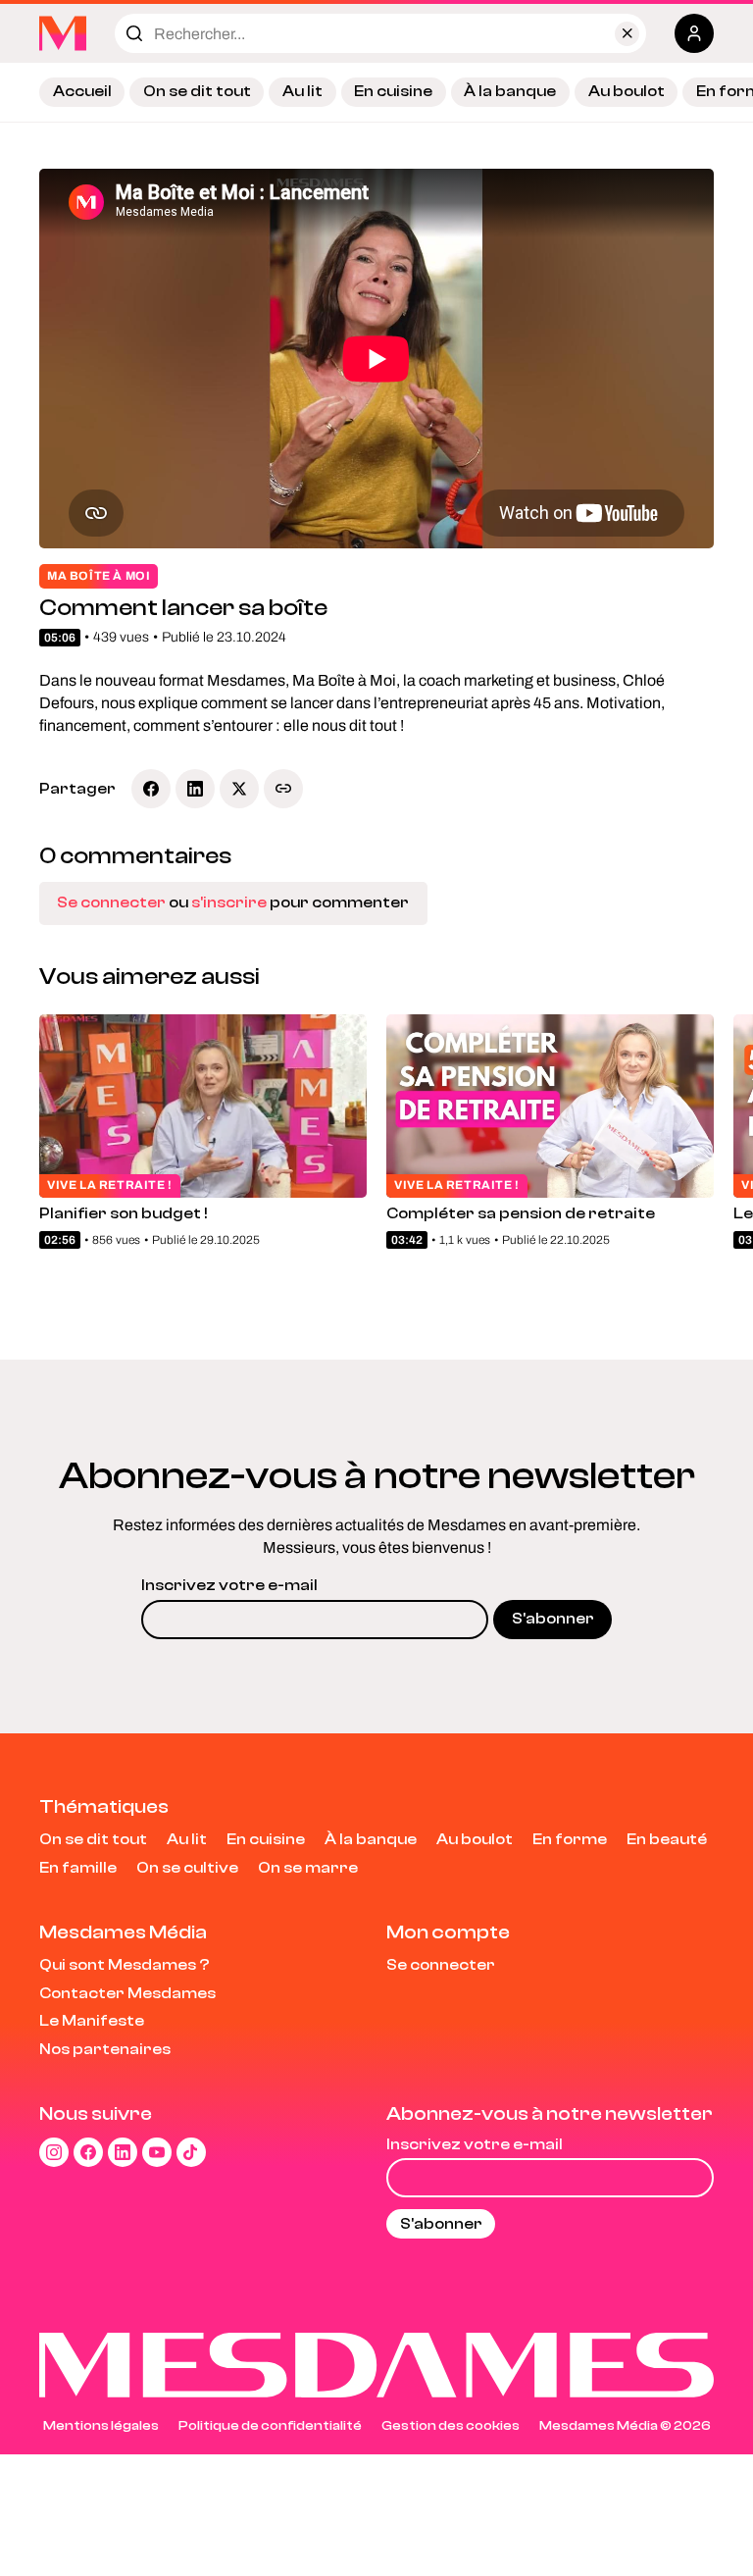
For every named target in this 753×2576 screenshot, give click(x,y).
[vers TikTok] (191, 2152)
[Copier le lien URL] (283, 789)
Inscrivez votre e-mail (229, 1585)
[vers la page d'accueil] (63, 33)
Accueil (82, 91)
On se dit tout (197, 91)
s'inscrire (229, 902)
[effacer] (627, 34)
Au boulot (627, 91)
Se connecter (111, 902)
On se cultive (187, 1868)
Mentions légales (101, 2426)
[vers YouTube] (157, 2152)
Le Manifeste (92, 2021)
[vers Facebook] (88, 2152)
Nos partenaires (105, 2049)
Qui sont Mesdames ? (125, 1965)
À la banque (510, 91)
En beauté (667, 1839)
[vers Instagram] (54, 2152)
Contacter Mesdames (127, 1993)
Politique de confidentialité (270, 2426)
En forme (570, 1839)
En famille (78, 1868)
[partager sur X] (239, 789)
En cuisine (393, 91)
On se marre (308, 1868)
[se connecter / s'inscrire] (694, 33)
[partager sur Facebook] (151, 789)
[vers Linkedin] (123, 2152)
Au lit (302, 91)
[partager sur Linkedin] (195, 789)
